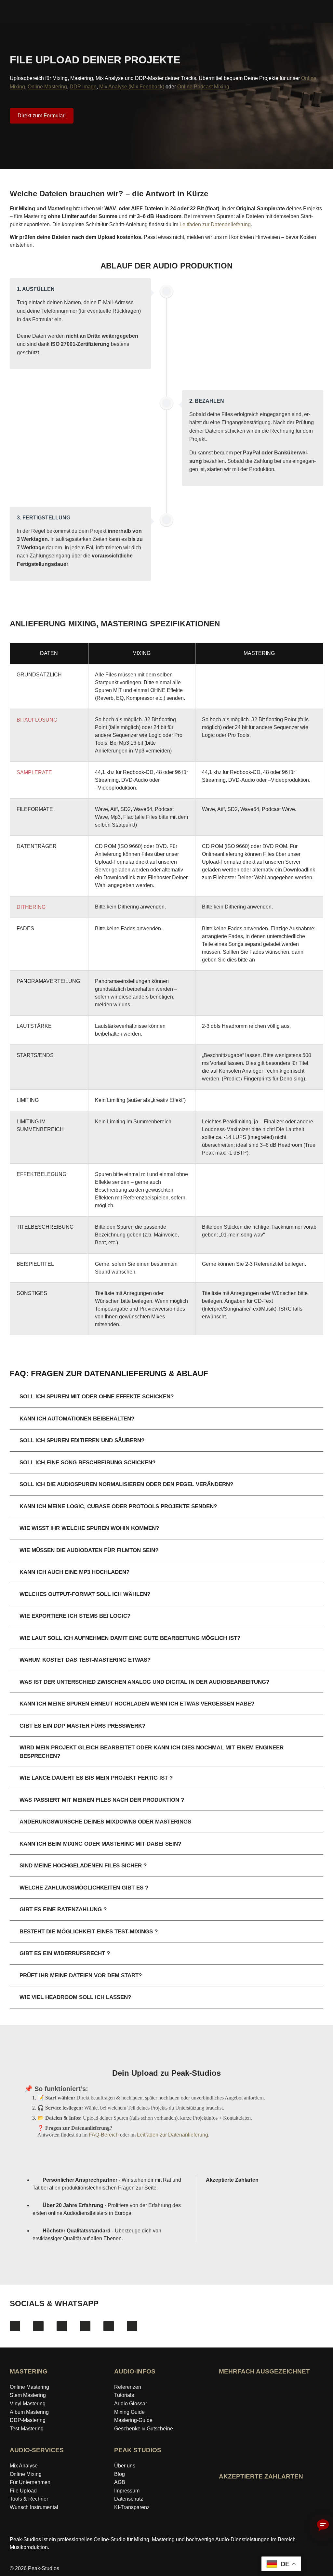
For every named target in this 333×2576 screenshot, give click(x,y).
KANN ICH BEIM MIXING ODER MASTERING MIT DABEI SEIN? (100, 1844)
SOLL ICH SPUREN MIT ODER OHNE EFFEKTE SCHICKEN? (97, 1397)
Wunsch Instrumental (34, 2507)
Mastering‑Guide (133, 2420)
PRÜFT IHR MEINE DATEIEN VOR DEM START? (81, 1975)
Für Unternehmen (30, 2482)
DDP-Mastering (28, 2420)
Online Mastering (47, 87)
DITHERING (31, 907)
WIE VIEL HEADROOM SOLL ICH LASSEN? (75, 1997)
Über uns (125, 2466)
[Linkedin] (109, 2326)
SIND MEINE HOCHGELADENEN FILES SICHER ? (83, 1866)
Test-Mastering (27, 2429)
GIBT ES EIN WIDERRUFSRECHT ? (65, 1953)
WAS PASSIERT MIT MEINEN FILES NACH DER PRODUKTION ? (102, 1800)
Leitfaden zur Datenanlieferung (215, 224)
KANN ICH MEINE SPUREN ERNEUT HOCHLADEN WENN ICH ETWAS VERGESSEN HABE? (137, 1704)
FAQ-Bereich (104, 2135)
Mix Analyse (24, 2466)
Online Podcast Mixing (203, 87)
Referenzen (128, 2387)
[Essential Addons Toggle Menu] (324, 12)
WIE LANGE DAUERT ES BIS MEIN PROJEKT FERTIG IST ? (96, 1778)
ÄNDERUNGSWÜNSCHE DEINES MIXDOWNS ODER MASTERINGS (105, 1822)
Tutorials (124, 2395)
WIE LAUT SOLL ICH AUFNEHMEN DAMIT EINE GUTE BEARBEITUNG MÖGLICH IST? (130, 1638)
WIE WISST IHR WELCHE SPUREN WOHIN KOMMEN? (89, 1528)
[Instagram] (38, 2326)
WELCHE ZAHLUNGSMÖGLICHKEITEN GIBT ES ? (84, 1888)
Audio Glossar (131, 2404)
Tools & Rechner (29, 2499)
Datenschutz (129, 2499)
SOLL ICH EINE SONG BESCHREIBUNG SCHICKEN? (87, 1463)
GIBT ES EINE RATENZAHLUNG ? (63, 1909)
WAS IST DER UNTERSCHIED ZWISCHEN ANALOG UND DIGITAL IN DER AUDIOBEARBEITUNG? (144, 1682)
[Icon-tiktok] (85, 2326)
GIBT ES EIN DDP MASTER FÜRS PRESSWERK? (82, 1726)
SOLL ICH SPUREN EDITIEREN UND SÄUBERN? (82, 1440)
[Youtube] (62, 2326)
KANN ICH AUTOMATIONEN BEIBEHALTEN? (77, 1419)
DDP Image (83, 87)
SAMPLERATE (34, 772)
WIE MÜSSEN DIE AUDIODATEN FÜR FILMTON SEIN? (89, 1550)
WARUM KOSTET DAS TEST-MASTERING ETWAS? (85, 1660)
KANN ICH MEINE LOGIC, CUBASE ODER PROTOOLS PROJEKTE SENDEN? (118, 1506)
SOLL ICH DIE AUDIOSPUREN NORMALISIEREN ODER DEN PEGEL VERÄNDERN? (126, 1484)
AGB (120, 2482)
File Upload (23, 2491)
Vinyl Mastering (28, 2404)
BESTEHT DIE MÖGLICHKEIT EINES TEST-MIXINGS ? (89, 1932)
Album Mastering (29, 2412)
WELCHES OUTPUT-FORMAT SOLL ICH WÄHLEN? (85, 1594)
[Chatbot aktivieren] (323, 2526)
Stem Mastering (28, 2395)
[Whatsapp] (132, 2326)
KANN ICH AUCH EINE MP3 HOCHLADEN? (74, 1572)
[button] (166, 1397)
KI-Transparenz (132, 2507)
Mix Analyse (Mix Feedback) (132, 87)
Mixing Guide (129, 2412)
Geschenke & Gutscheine (144, 2429)
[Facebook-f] (15, 2326)
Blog (120, 2474)
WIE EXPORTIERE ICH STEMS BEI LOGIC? (75, 1616)
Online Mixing (26, 2474)
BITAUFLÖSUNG (37, 720)
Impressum (127, 2491)
